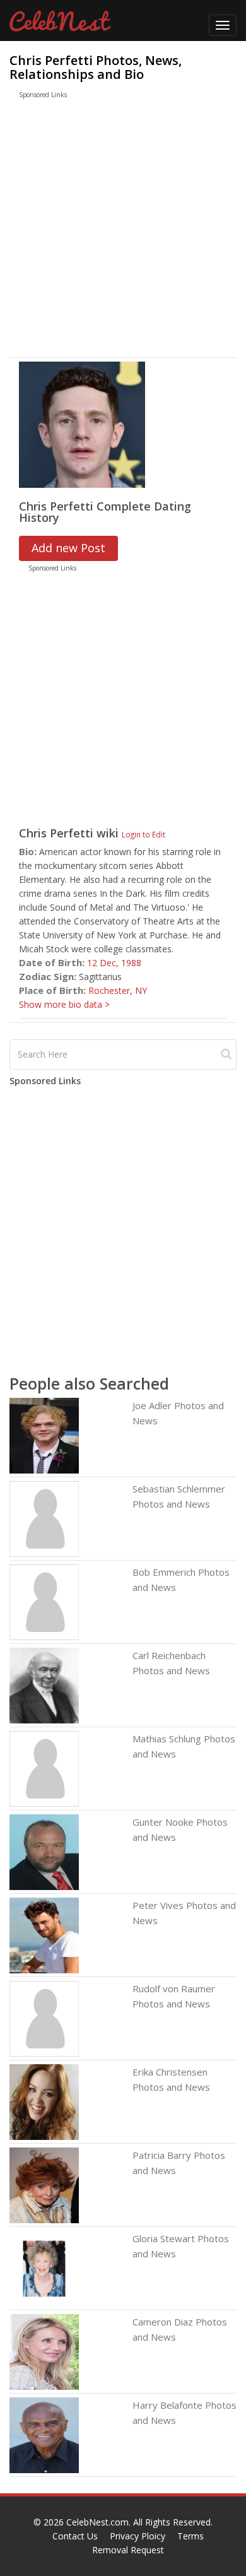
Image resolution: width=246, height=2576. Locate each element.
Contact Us (75, 2536)
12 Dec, (104, 963)
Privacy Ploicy (138, 2536)
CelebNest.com (97, 2522)
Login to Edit (143, 834)
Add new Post (68, 548)
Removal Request (128, 2550)
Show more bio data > (64, 1004)
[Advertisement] (111, 231)
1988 (131, 963)
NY (141, 990)
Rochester (109, 990)
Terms (190, 2536)
